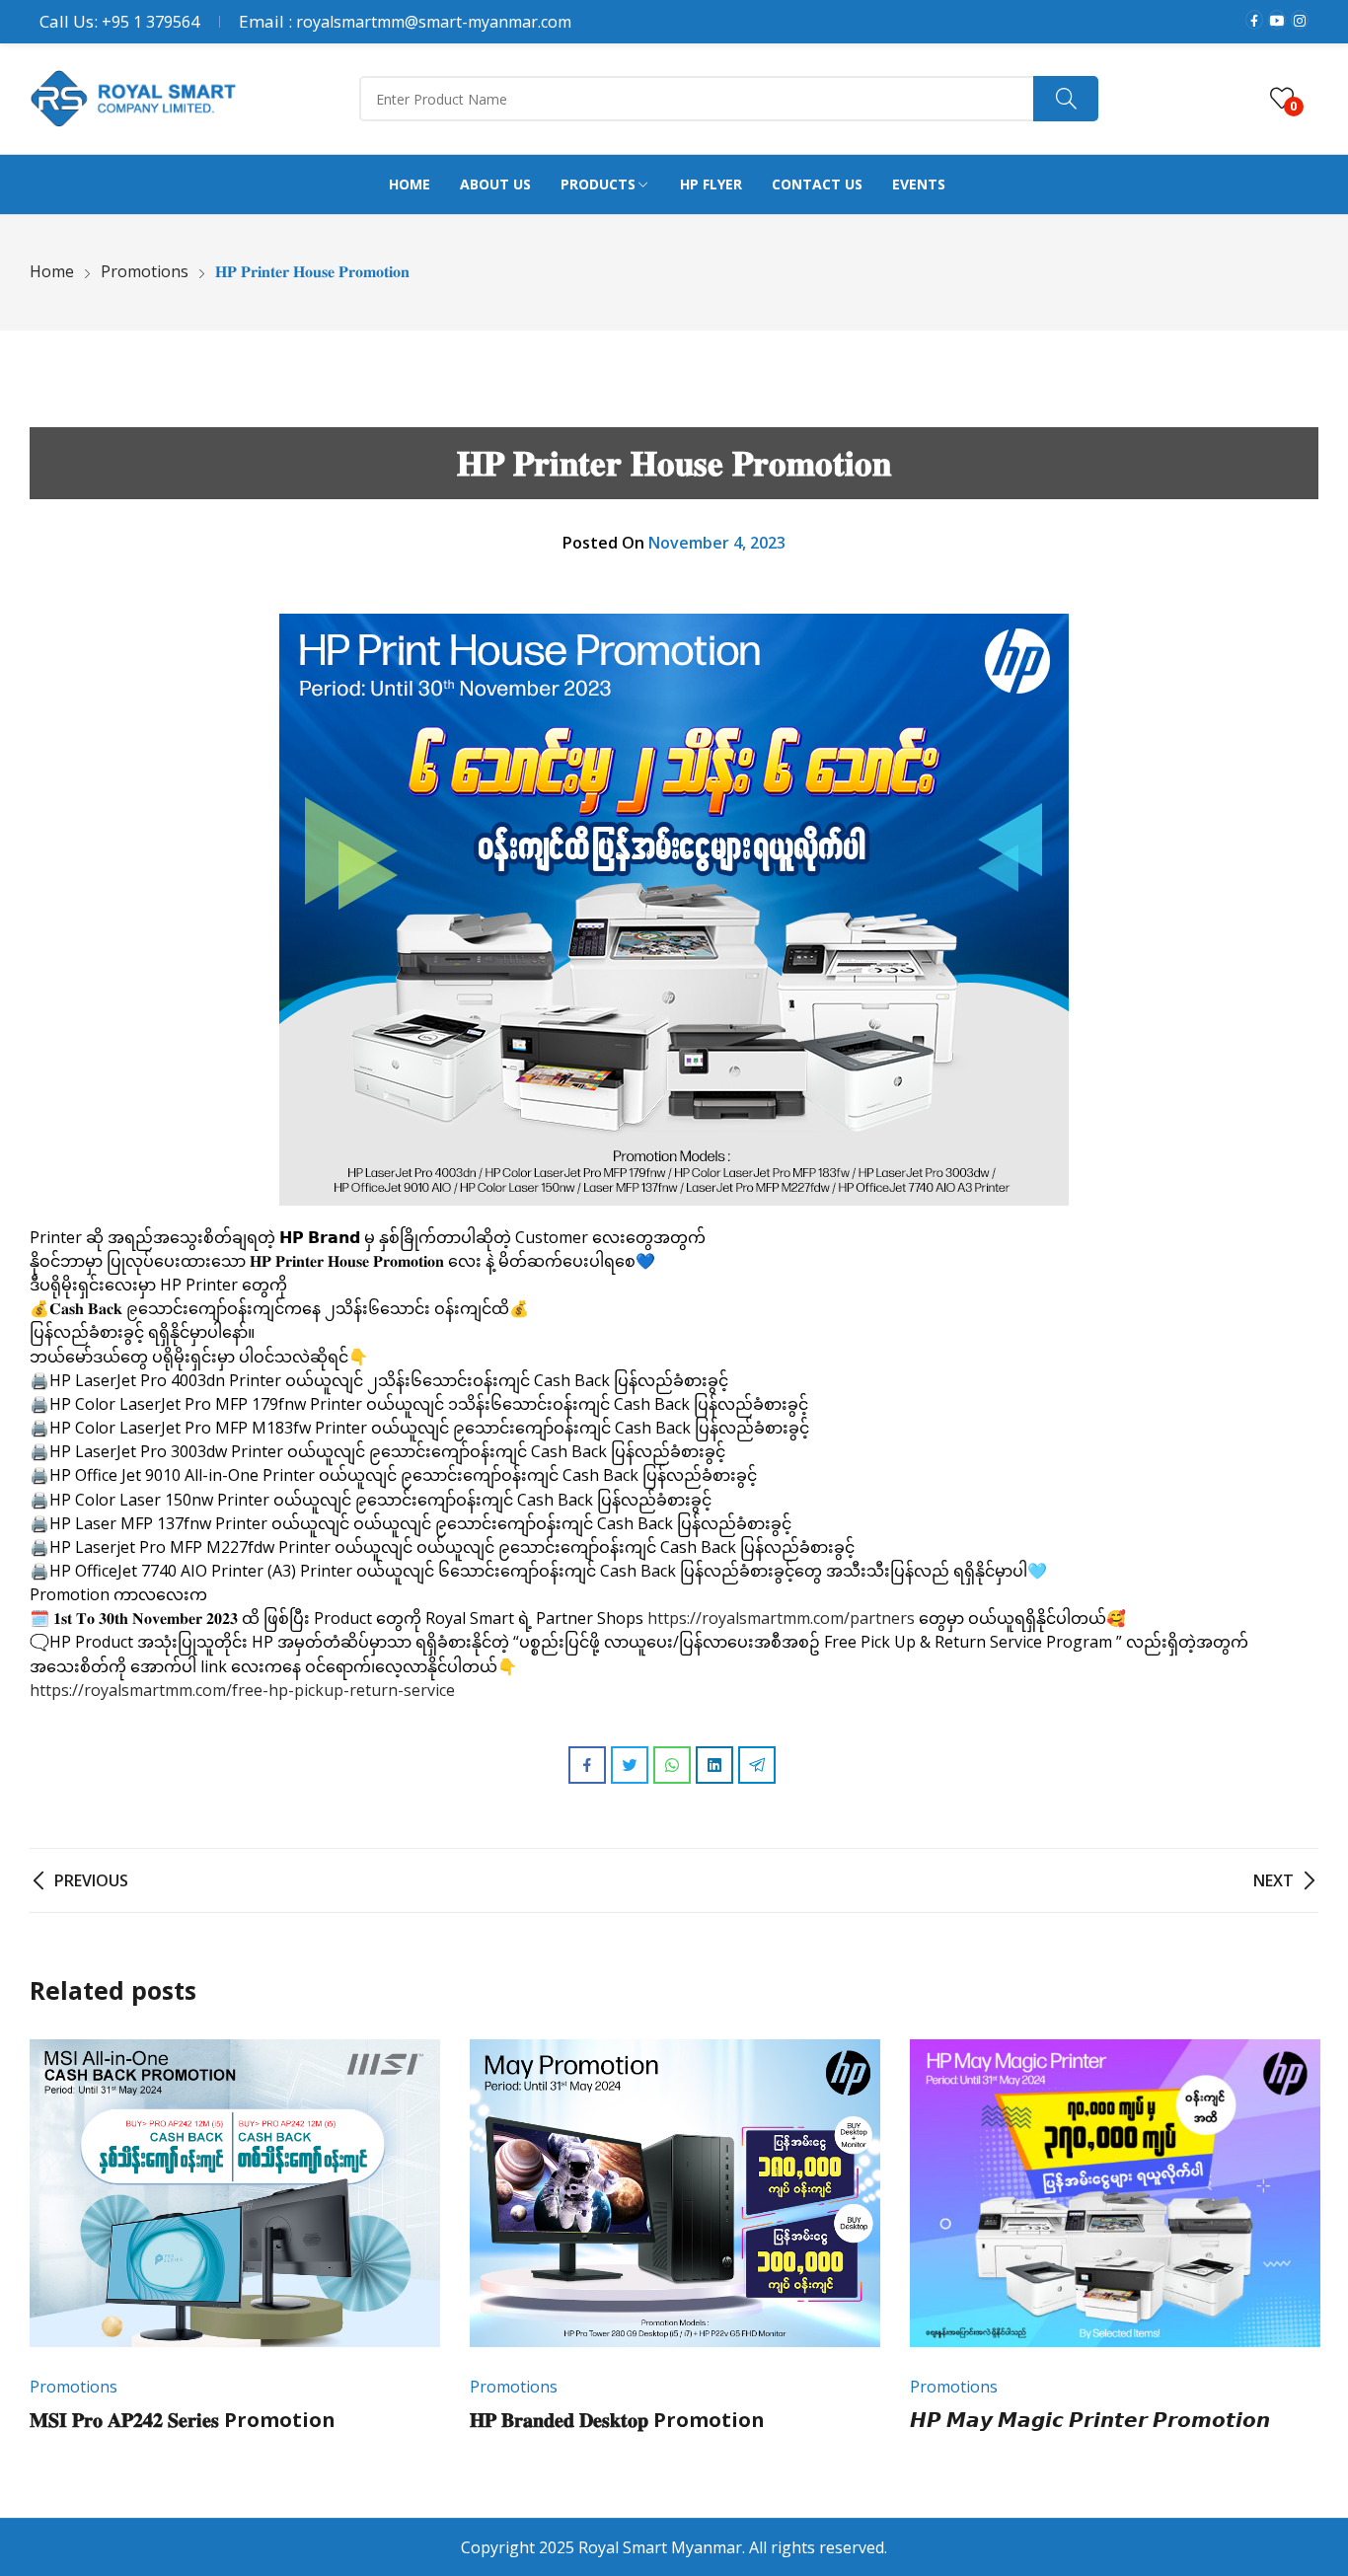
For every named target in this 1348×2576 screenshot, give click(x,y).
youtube (1277, 20)
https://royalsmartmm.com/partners (781, 1618)
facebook (1254, 20)
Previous (54, 2248)
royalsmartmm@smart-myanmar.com (434, 22)
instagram (1300, 20)
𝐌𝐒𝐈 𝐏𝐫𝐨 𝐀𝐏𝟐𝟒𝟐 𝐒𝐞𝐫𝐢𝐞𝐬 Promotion (183, 2420)
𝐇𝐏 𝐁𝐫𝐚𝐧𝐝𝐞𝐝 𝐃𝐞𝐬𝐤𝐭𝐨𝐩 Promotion (617, 2420)
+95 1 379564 (150, 22)
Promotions (74, 2387)
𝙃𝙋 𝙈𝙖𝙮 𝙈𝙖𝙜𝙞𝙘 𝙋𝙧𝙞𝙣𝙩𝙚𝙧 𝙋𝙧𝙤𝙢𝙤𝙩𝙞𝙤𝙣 (1090, 2420)
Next (1294, 2248)
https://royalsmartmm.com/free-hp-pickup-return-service (242, 1690)
